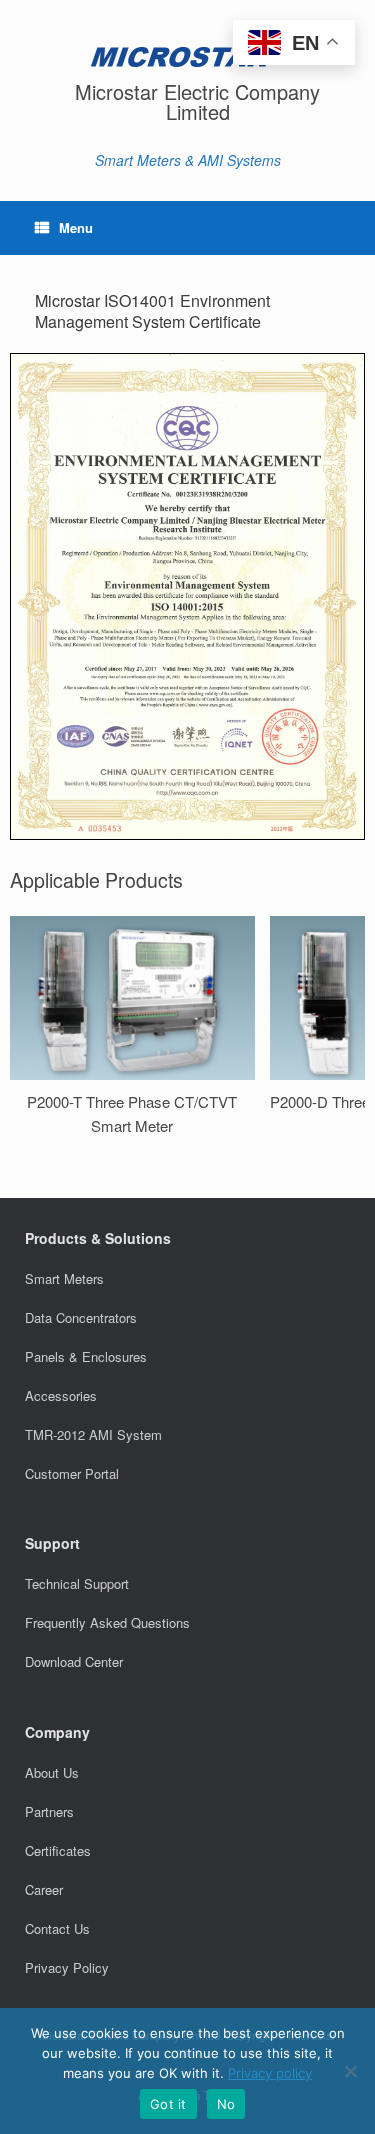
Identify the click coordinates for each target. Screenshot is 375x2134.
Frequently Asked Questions (107, 1622)
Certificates (58, 1850)
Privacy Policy (67, 1967)
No (226, 2104)
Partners (49, 1811)
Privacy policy (270, 2073)
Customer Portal (72, 1473)
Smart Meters (64, 1278)
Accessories (61, 1395)
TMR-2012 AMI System (93, 1434)
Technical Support (77, 1583)
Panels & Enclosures (86, 1356)
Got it (168, 2104)
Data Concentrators (81, 1317)
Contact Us (57, 1928)
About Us (52, 1772)
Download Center (74, 1661)
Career (44, 1889)
